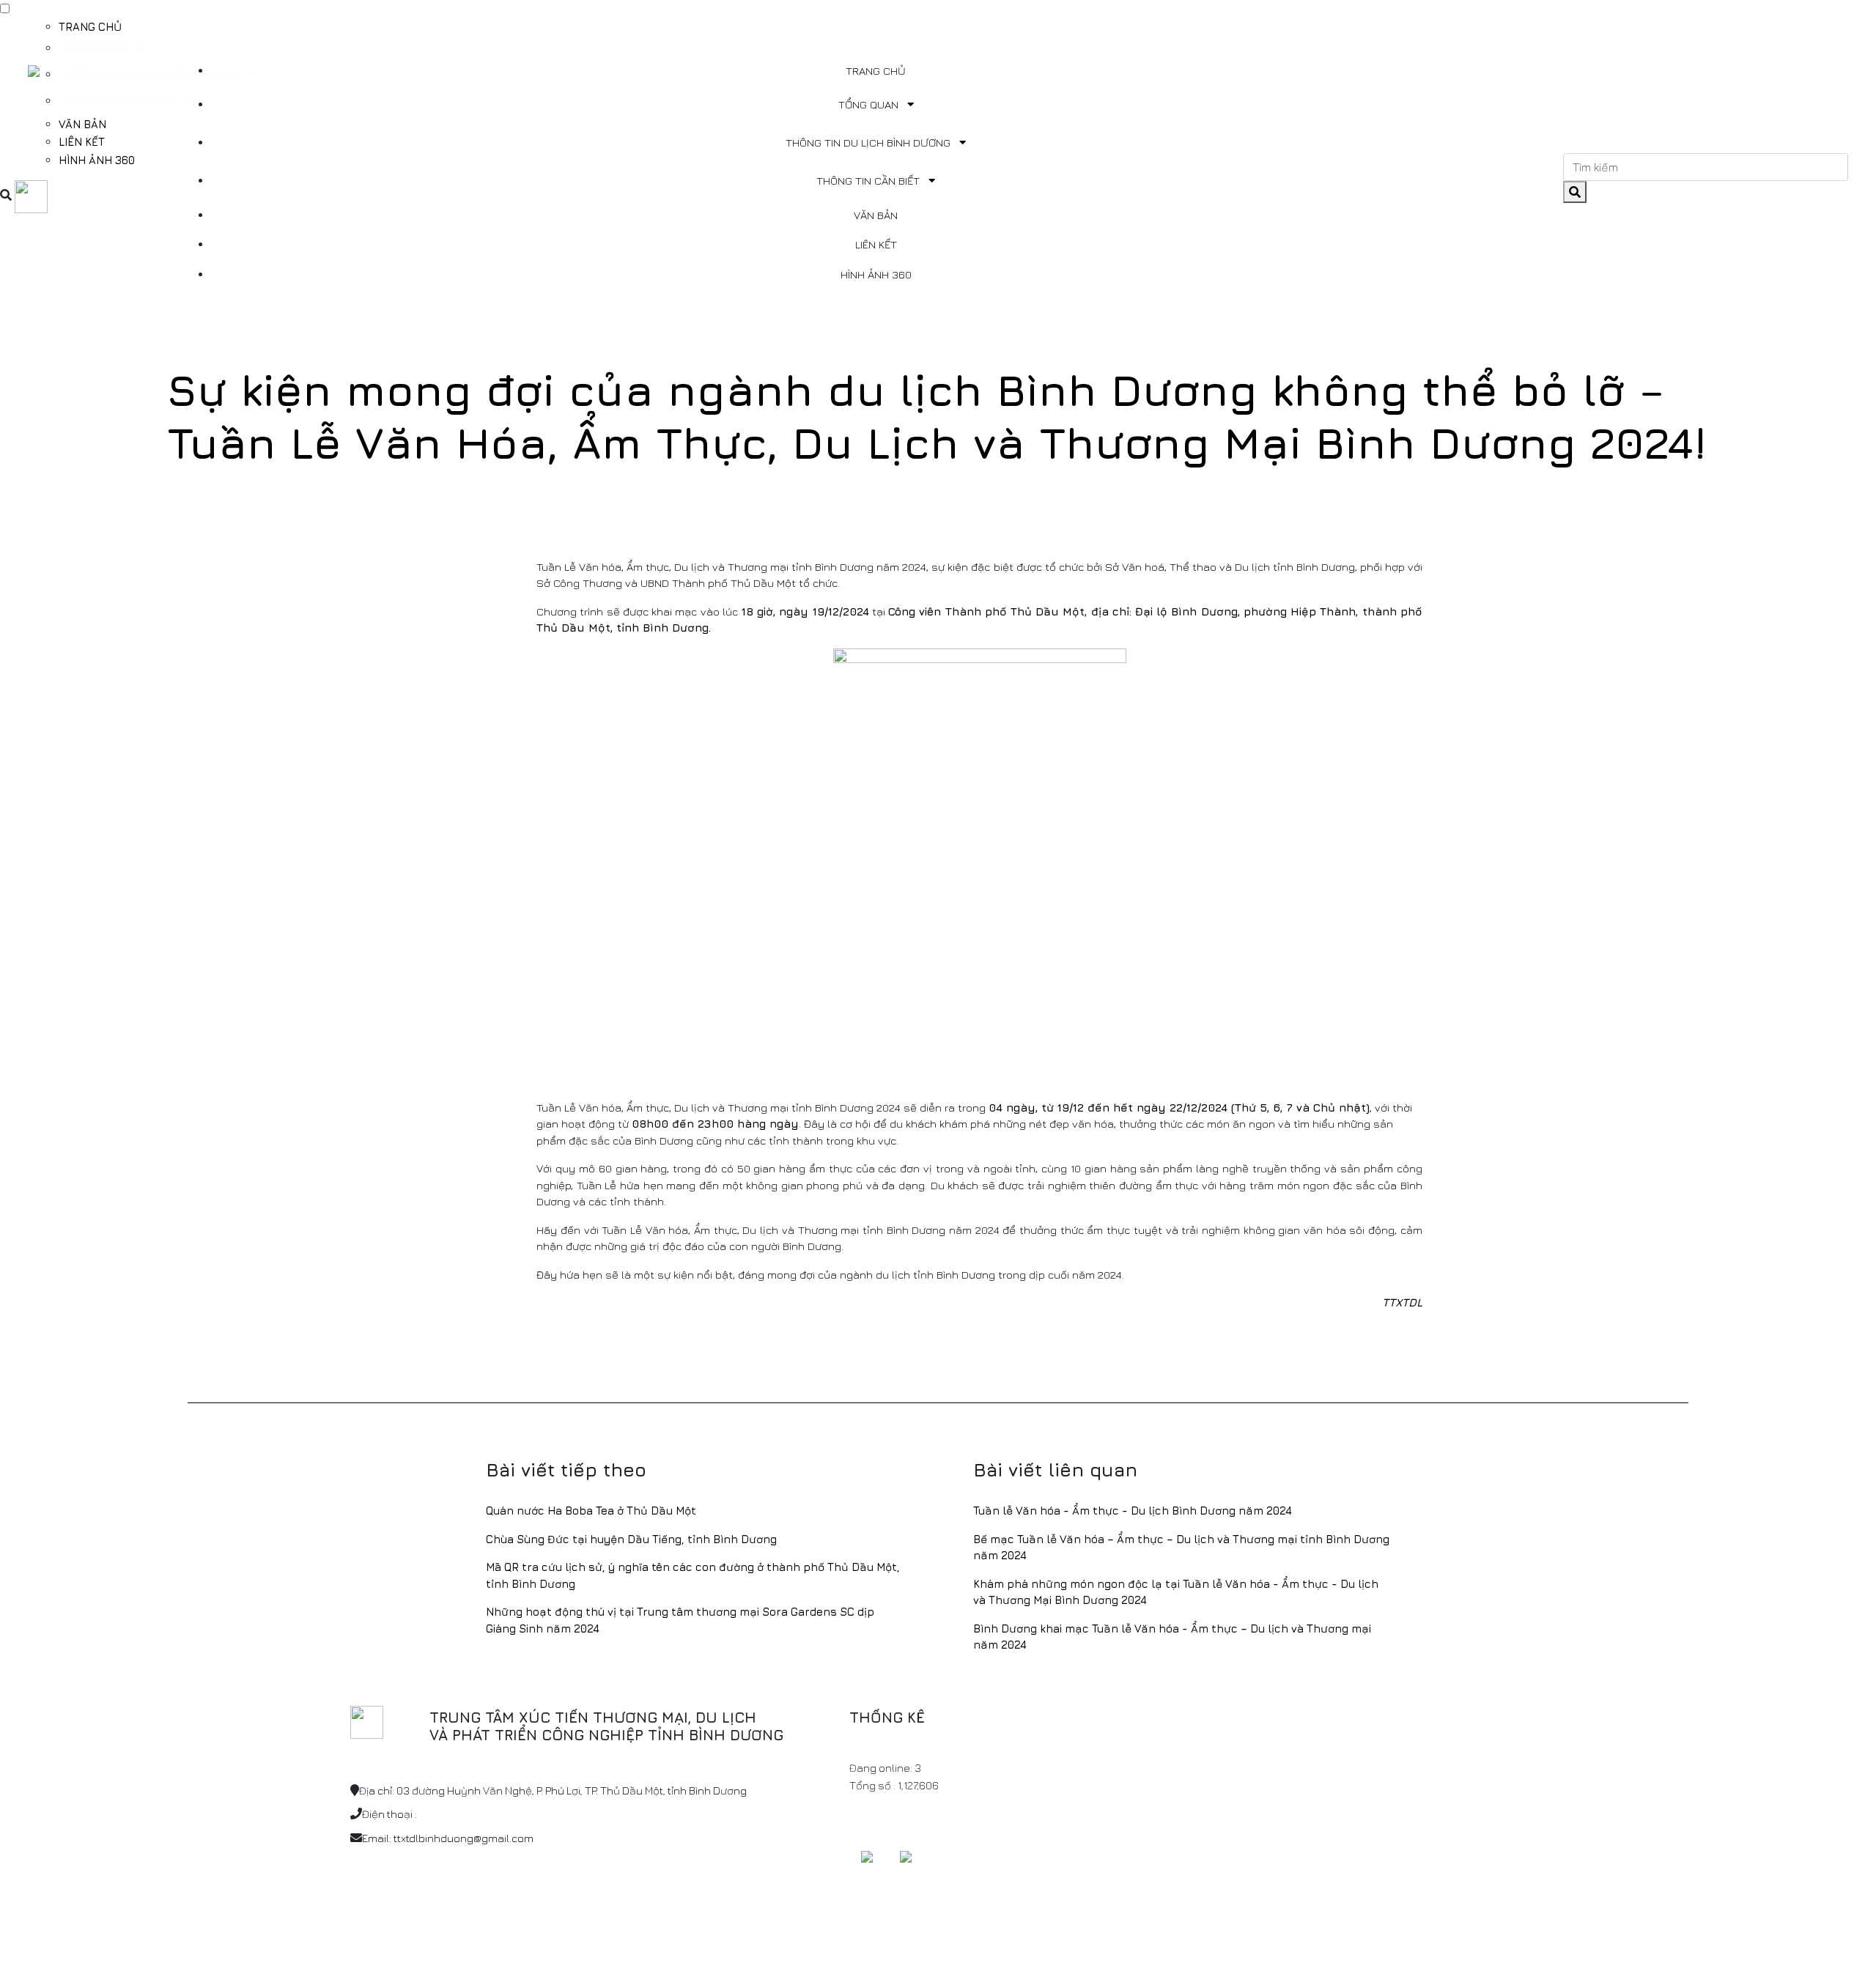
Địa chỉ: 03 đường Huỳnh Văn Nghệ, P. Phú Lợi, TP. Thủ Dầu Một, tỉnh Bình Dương (553, 1790)
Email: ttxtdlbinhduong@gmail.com (448, 1838)
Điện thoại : (389, 1814)
